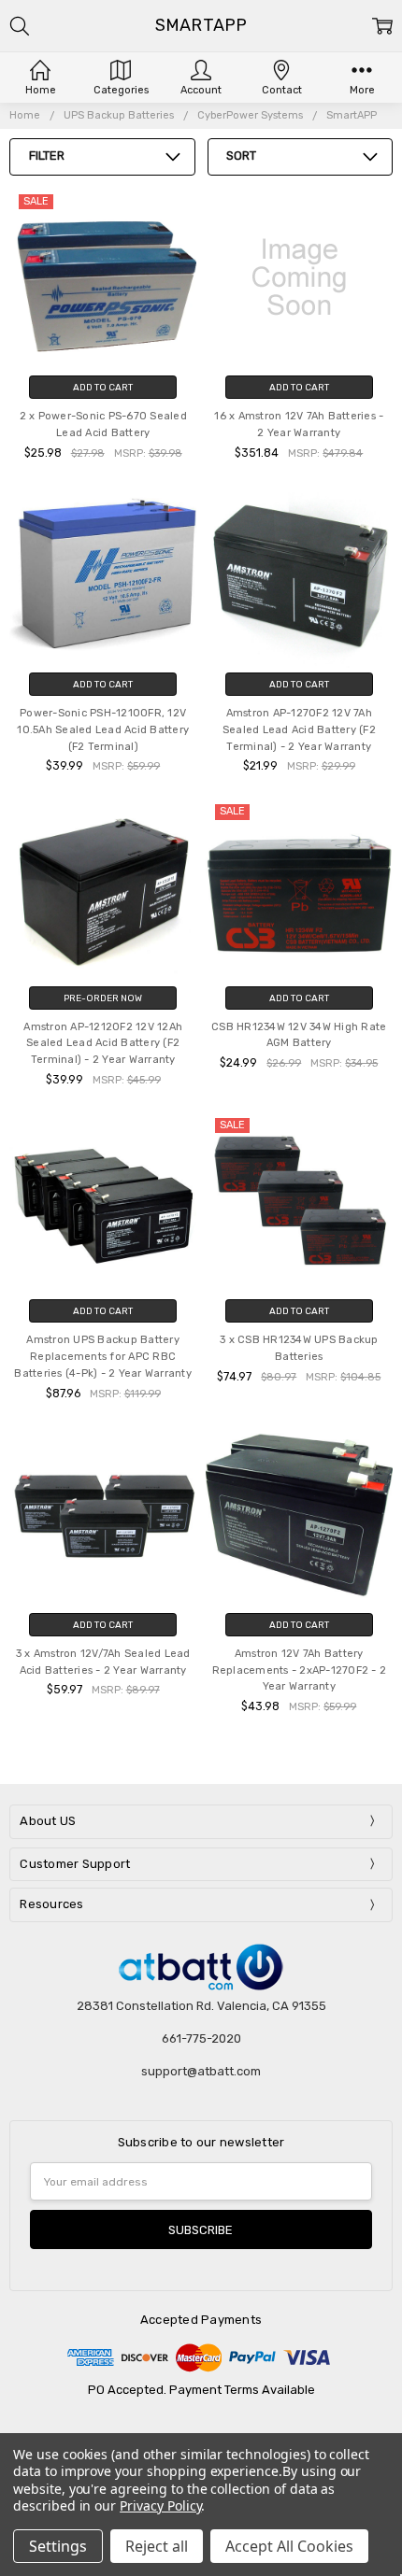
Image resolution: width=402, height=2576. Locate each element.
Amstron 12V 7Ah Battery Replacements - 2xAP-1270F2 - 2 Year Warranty (300, 1670)
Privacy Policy (160, 2505)
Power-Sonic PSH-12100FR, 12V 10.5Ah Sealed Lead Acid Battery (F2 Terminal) (103, 730)
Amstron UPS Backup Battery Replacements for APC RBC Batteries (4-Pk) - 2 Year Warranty (103, 1357)
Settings (58, 2546)
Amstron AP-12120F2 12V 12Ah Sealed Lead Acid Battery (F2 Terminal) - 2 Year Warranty (103, 1044)
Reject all (157, 2546)
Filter (47, 156)
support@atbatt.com (201, 2071)
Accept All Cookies (289, 2546)
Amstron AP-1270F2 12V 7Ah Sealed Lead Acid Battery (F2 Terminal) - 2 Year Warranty (299, 730)
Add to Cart (103, 387)
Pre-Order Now (103, 998)
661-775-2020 (201, 2038)
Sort (241, 156)
